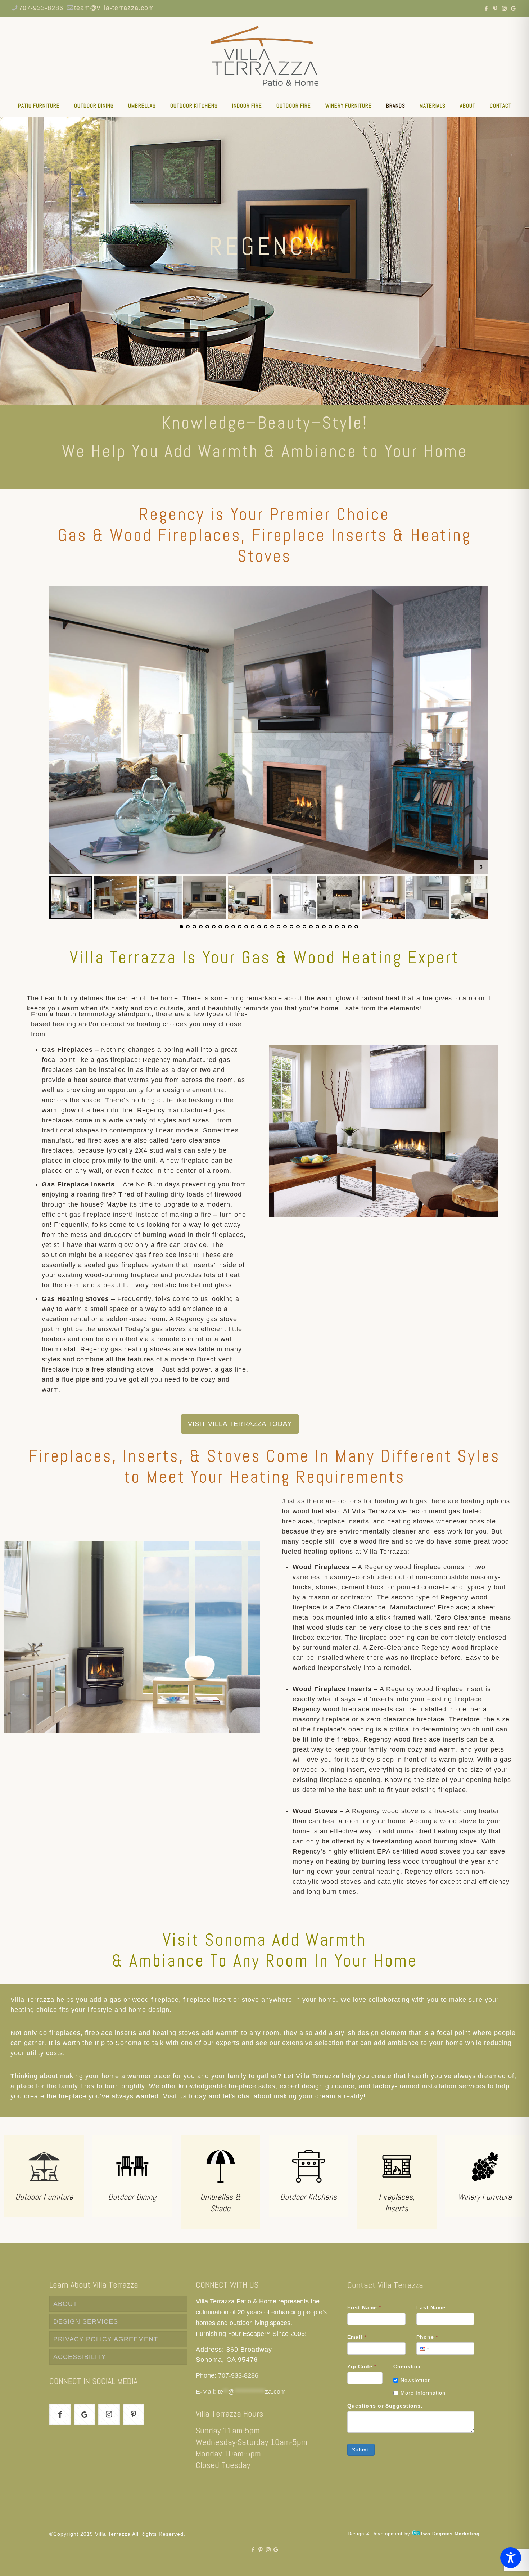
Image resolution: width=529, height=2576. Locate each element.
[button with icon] (60, 2414)
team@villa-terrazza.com (114, 8)
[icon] (513, 8)
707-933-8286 (41, 8)
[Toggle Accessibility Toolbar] (511, 2558)
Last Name (431, 2307)
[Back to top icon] (494, 2561)
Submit (361, 2450)
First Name (364, 2307)
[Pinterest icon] (495, 8)
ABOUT (65, 2304)
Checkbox (407, 2366)
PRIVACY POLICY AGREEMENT (106, 2339)
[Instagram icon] (504, 8)
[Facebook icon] (486, 8)
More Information (423, 2393)
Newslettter (415, 2380)
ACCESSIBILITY (80, 2357)
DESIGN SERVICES (86, 2321)
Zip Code (362, 2366)
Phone (427, 2337)
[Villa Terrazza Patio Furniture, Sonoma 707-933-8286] (264, 56)
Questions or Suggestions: (385, 2406)
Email (357, 2337)
